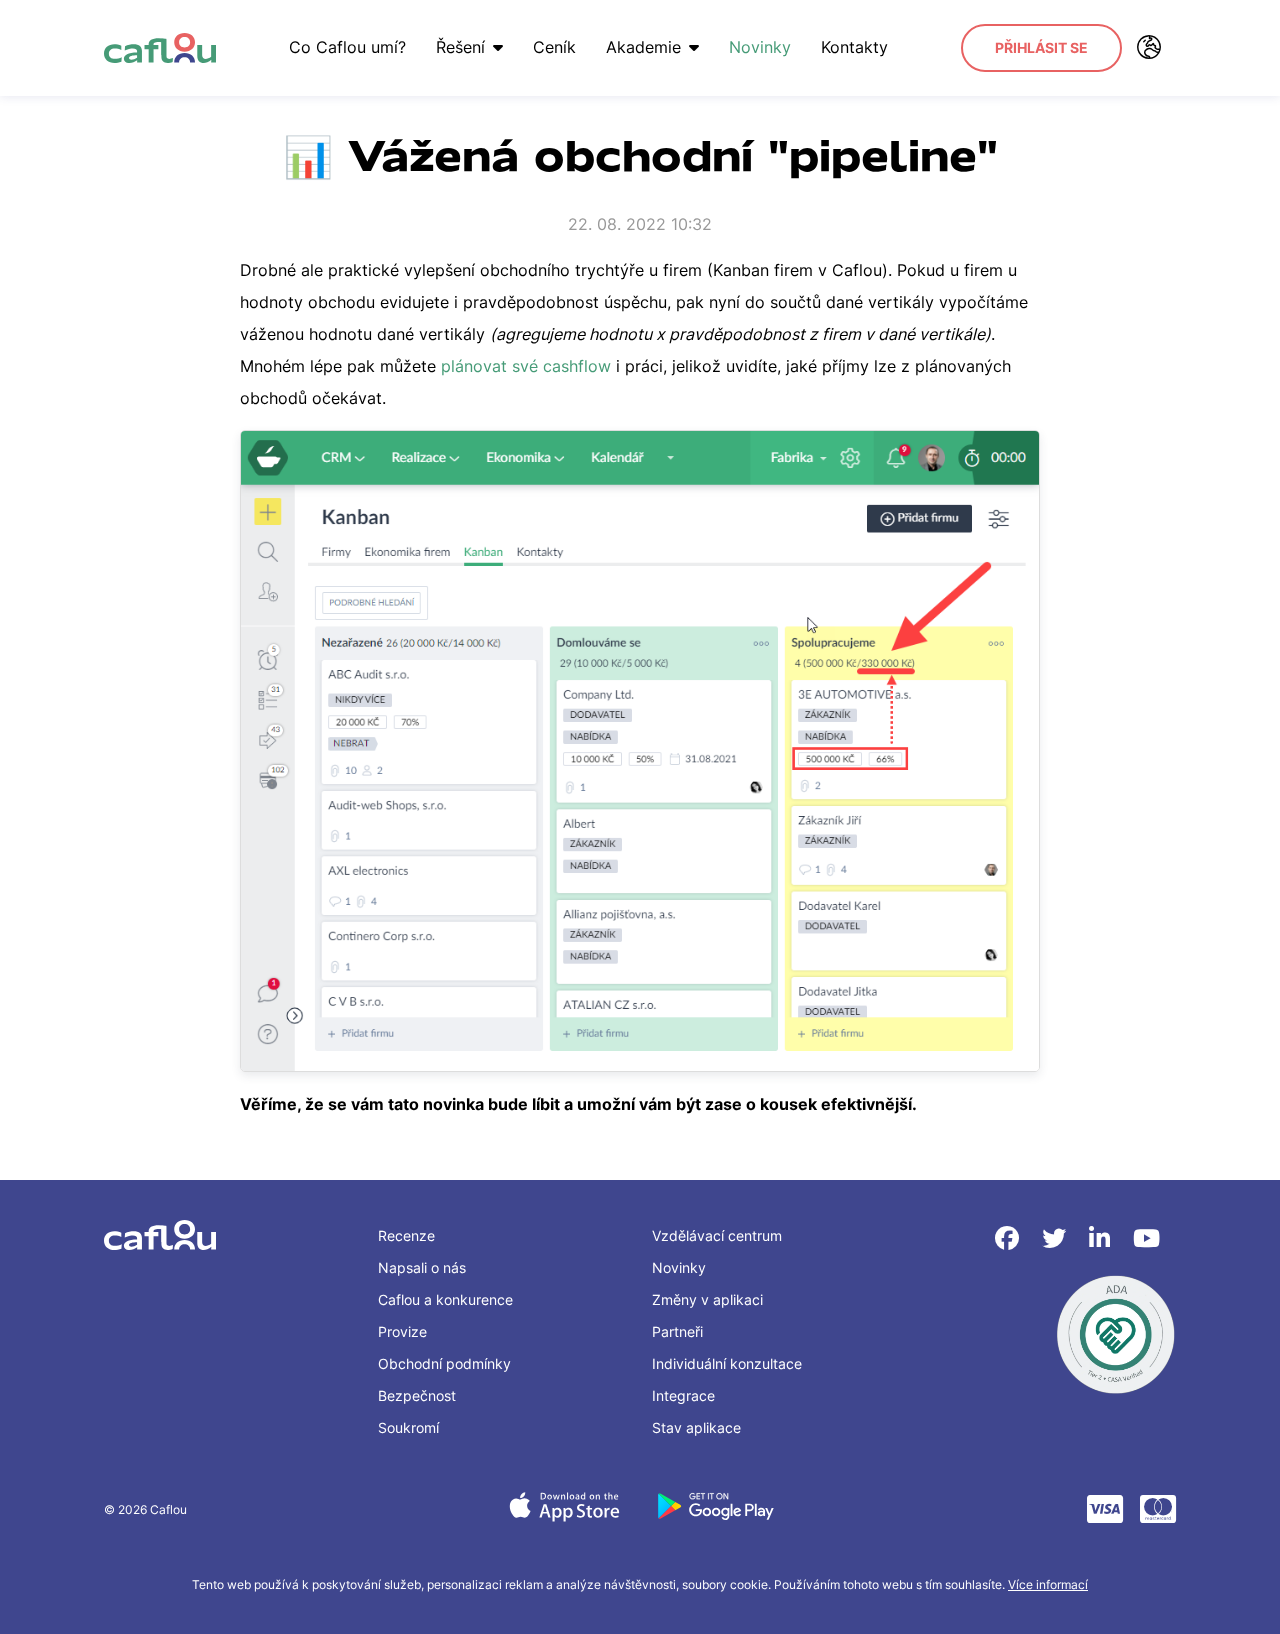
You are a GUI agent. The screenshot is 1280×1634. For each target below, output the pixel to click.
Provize (402, 1331)
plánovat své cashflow (526, 366)
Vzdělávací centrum (717, 1235)
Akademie (643, 47)
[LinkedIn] (1103, 1238)
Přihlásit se (1041, 47)
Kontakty (854, 47)
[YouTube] (1146, 1238)
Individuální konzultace (727, 1363)
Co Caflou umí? (347, 47)
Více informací (1048, 1584)
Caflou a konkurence (445, 1299)
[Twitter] (1057, 1238)
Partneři (677, 1331)
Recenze (406, 1235)
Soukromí (408, 1427)
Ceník (554, 47)
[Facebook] (1010, 1238)
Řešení (460, 47)
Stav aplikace (696, 1427)
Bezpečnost (417, 1395)
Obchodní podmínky (444, 1363)
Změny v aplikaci (707, 1299)
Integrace (683, 1395)
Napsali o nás (422, 1267)
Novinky (760, 47)
